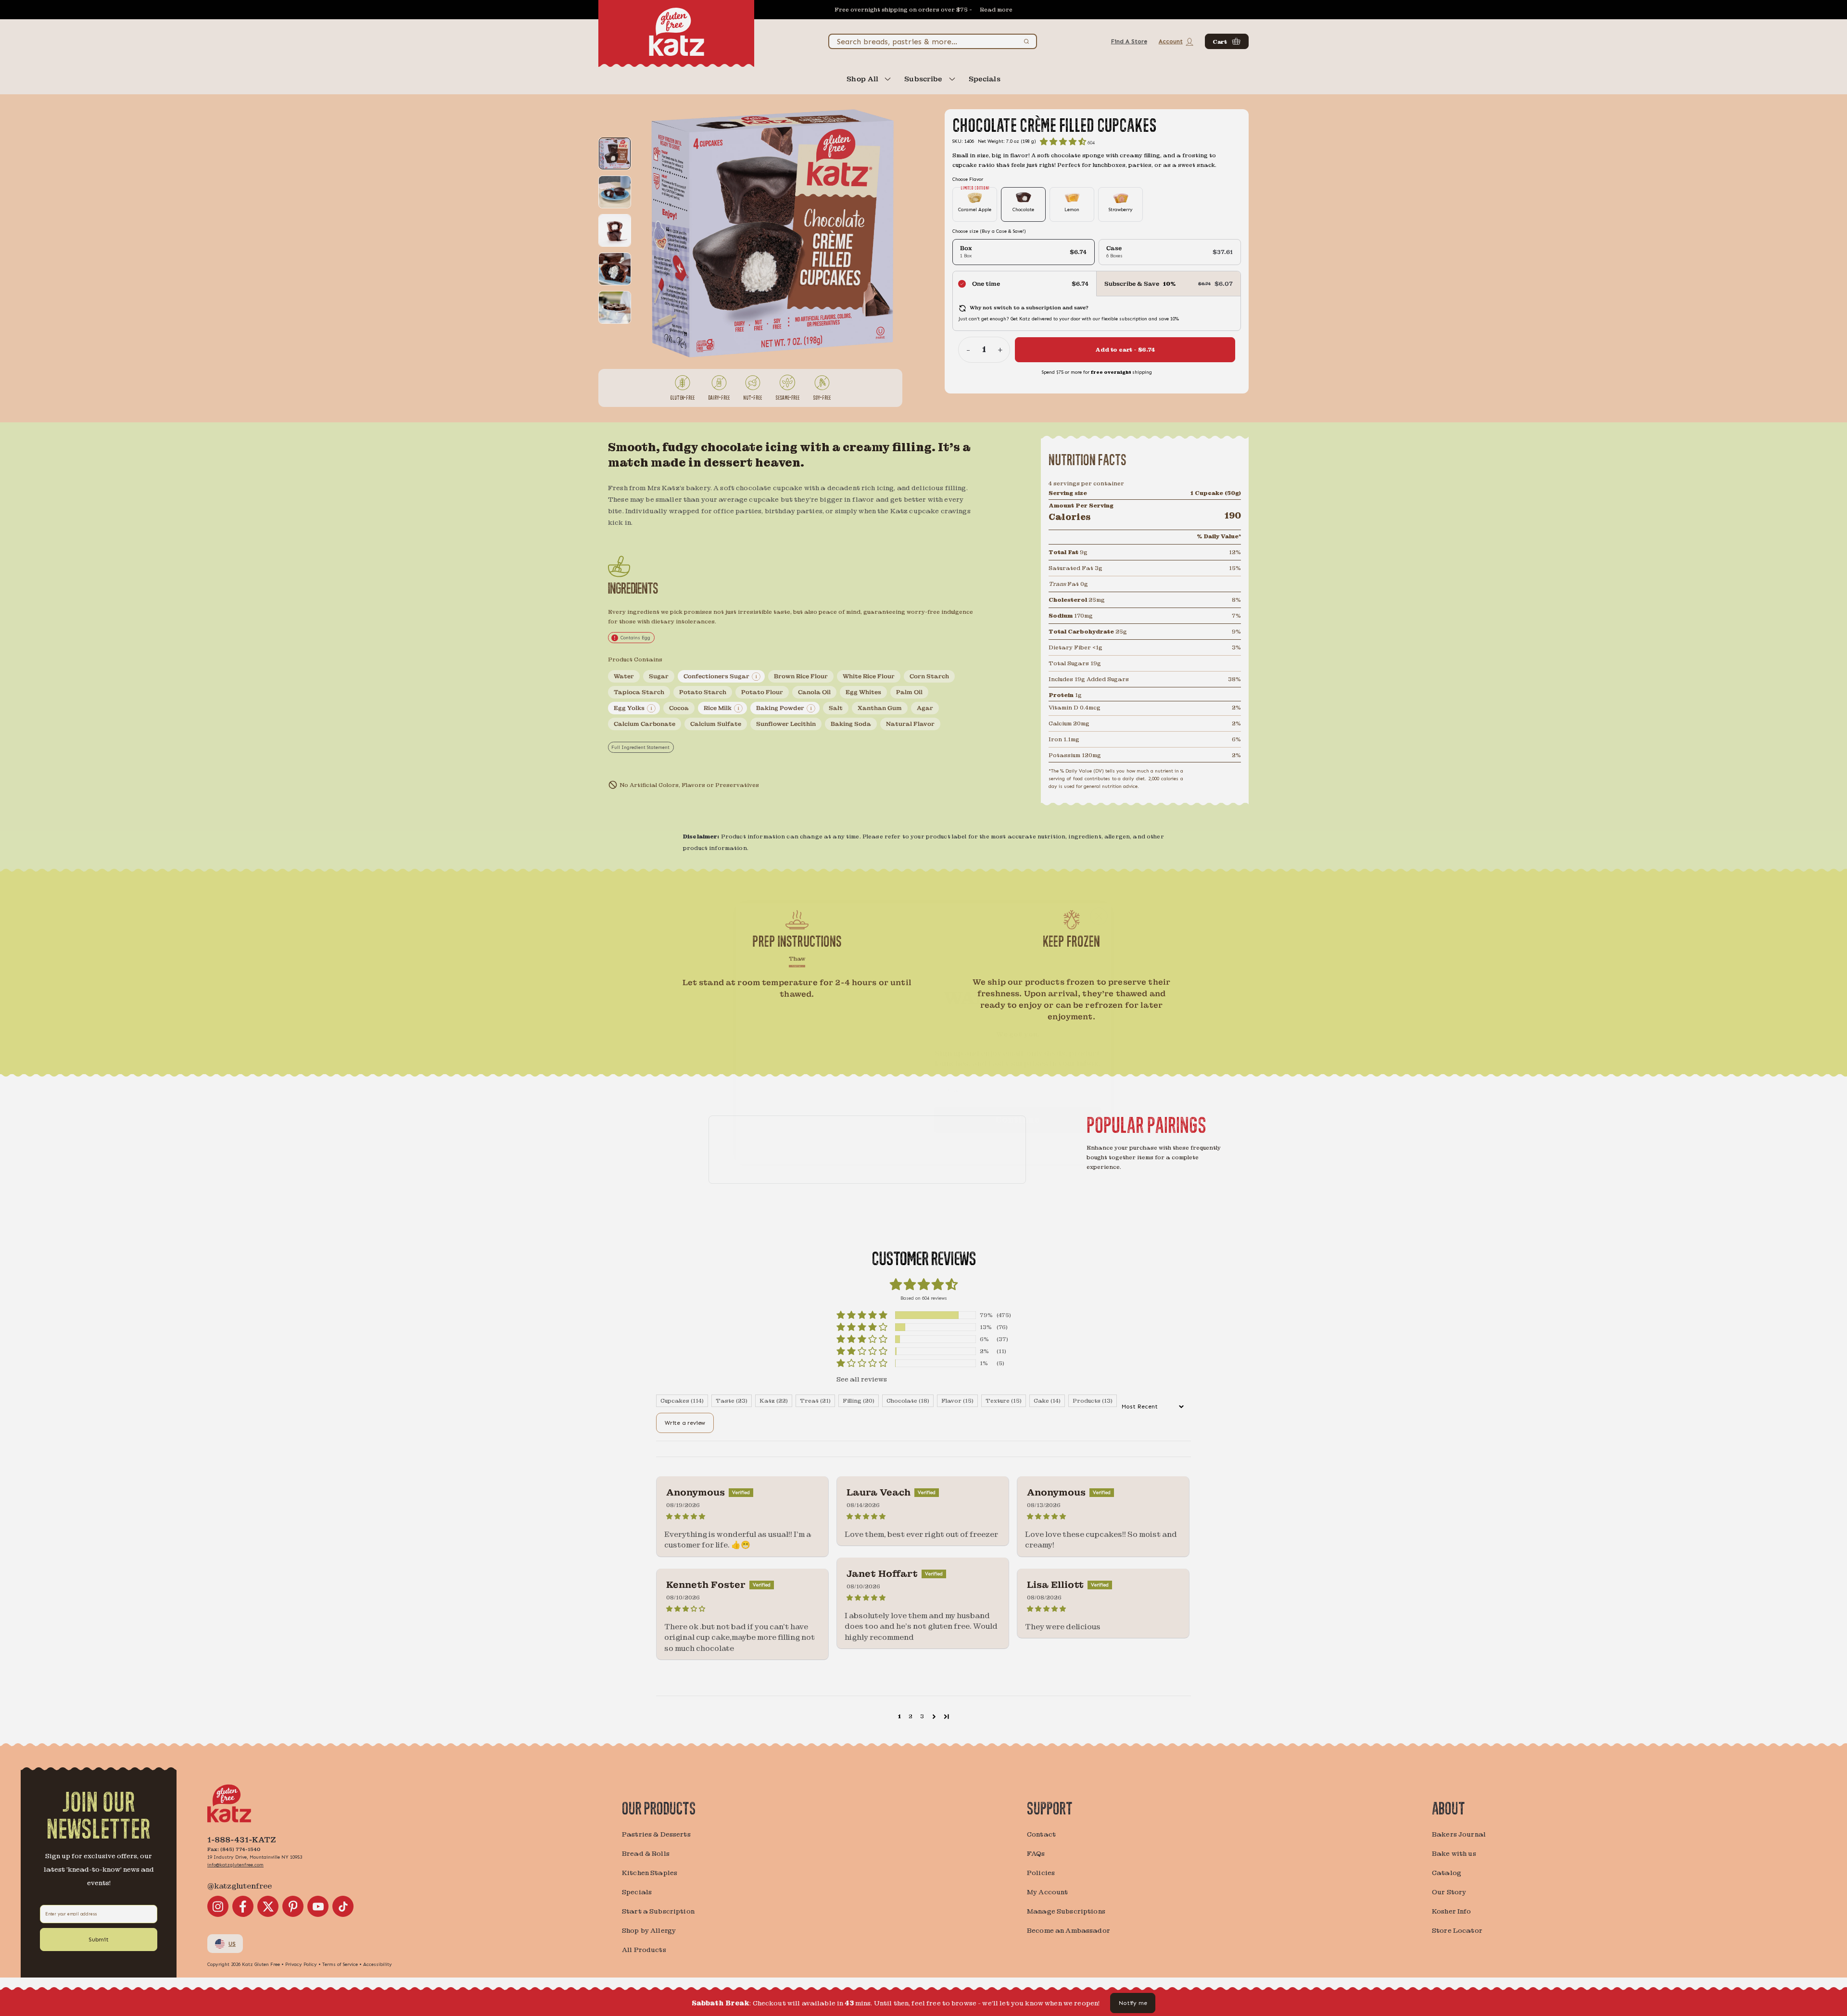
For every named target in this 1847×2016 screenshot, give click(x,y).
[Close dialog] (1099, 891)
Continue (1017, 1094)
